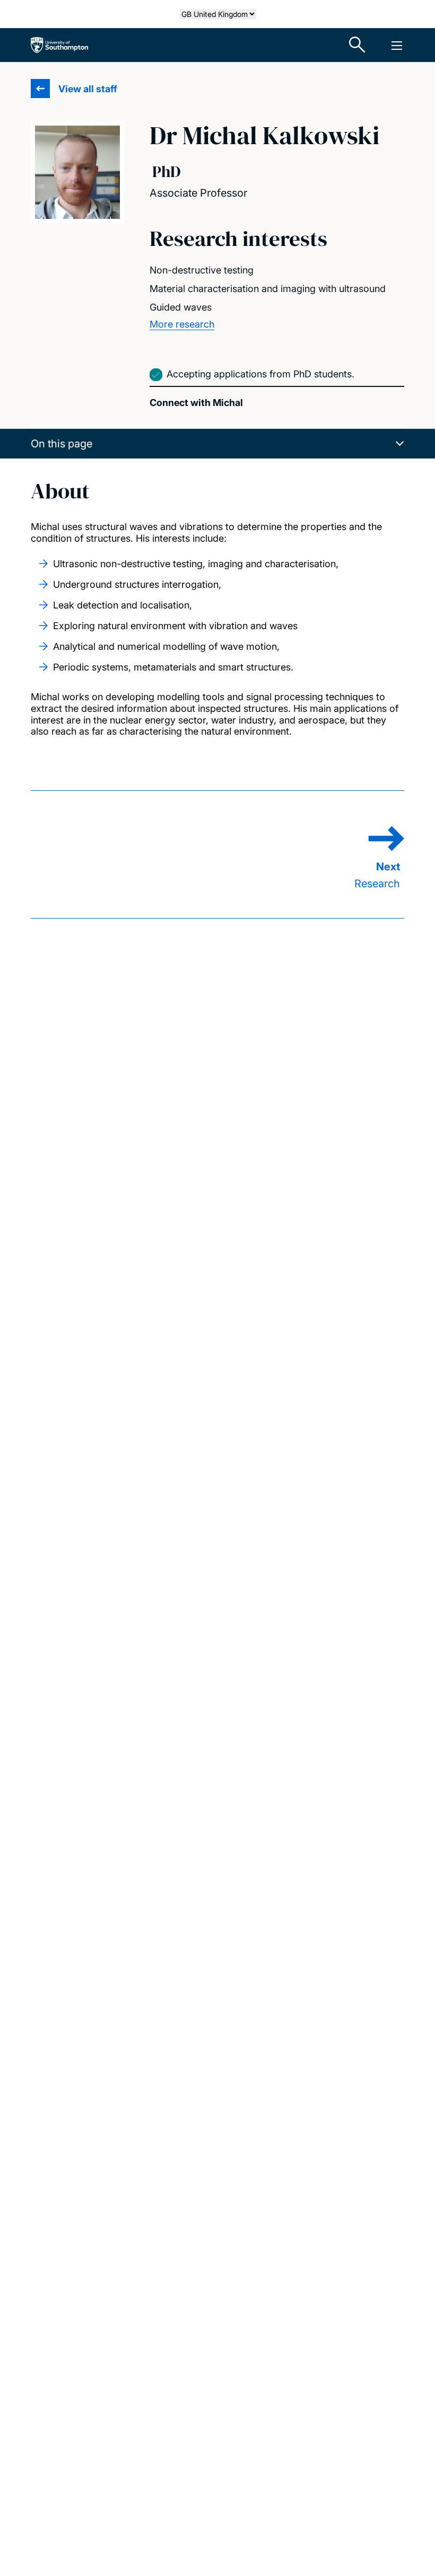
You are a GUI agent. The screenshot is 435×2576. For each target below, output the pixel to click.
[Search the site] (358, 45)
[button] (217, 444)
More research (182, 324)
